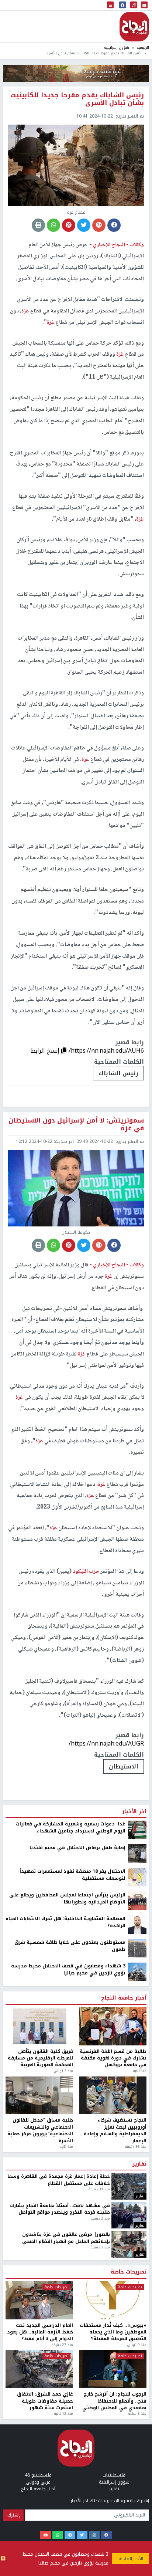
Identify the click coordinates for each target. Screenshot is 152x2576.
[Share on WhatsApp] (53, 225)
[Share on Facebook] (114, 225)
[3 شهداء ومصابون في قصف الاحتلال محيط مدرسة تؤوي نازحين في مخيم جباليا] (137, 2377)
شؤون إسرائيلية (117, 48)
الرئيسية (143, 48)
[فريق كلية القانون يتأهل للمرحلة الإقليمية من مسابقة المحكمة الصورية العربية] (39, 2432)
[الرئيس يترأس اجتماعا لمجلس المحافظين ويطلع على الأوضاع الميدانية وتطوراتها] (137, 2306)
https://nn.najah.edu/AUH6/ (106, 1051)
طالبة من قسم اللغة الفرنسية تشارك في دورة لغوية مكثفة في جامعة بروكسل (113, 2463)
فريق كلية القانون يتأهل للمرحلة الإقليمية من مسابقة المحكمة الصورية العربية (40, 2463)
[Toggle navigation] (110, 5)
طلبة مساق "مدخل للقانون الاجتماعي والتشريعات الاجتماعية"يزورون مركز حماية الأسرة (40, 2536)
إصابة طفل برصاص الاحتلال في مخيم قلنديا (77, 2253)
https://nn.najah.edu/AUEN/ (106, 2149)
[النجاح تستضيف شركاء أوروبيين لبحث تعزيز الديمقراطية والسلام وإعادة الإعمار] (113, 2501)
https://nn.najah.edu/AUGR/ (106, 1744)
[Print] (38, 225)
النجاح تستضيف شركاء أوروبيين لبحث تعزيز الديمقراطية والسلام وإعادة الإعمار (115, 2536)
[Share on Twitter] (84, 225)
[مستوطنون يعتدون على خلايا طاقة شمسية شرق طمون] (137, 2353)
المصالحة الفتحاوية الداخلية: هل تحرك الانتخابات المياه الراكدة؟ (65, 2328)
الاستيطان (124, 1766)
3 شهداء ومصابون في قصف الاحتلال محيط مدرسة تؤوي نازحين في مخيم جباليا (65, 2559)
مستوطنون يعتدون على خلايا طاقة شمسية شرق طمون (70, 2351)
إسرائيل (127, 2172)
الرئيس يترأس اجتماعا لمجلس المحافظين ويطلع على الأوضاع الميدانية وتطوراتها (67, 2304)
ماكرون (92, 2172)
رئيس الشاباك (118, 1073)
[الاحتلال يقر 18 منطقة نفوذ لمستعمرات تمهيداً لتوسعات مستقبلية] (137, 2282)
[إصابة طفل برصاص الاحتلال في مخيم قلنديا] (137, 2259)
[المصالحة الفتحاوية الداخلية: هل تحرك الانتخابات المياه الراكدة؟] (137, 2330)
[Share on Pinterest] (69, 225)
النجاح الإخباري (134, 27)
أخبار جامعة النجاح (124, 2404)
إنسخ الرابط (46, 1051)
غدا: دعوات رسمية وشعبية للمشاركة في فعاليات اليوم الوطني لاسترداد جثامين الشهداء (70, 2233)
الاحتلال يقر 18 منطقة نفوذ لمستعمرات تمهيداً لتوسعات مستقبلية (72, 2280)
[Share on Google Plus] (99, 225)
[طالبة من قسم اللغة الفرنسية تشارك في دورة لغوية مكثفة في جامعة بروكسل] (113, 2432)
